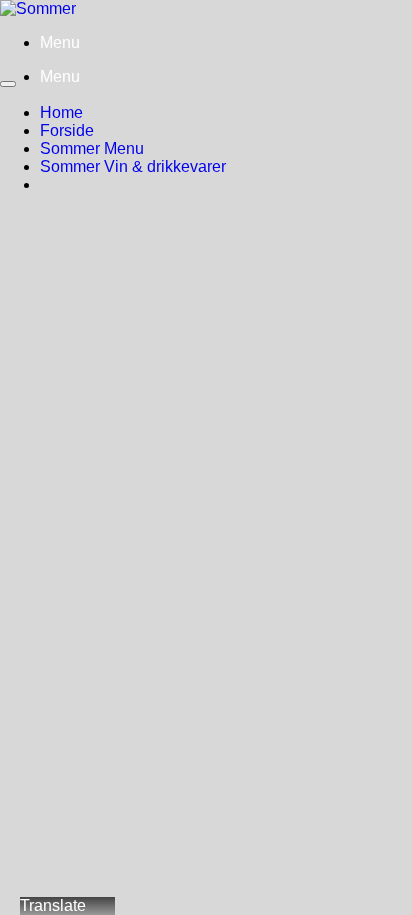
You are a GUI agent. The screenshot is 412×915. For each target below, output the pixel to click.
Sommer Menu (92, 148)
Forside (67, 130)
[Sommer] (38, 8)
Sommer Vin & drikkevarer (133, 166)
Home (61, 112)
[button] (60, 42)
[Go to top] (8, 84)
